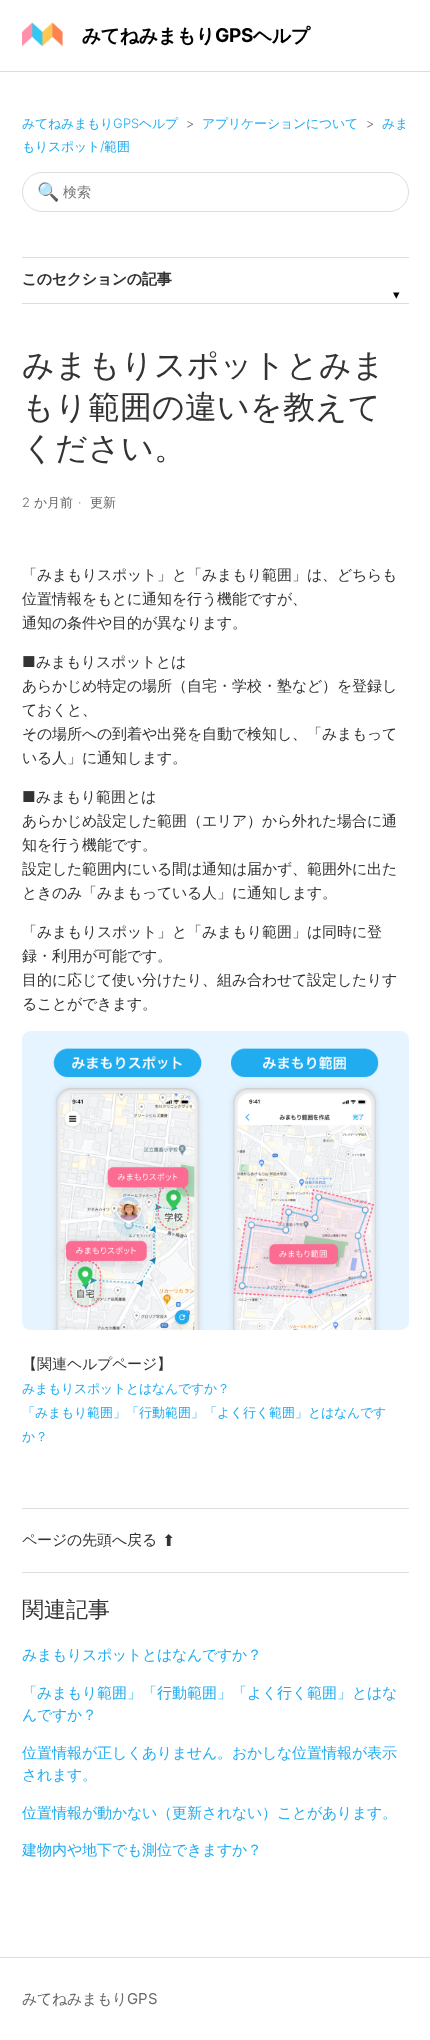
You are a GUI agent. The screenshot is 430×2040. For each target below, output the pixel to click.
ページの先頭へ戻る (89, 1539)
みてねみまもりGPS (90, 1998)
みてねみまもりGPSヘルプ (100, 123)
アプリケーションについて (280, 123)
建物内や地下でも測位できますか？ (142, 1849)
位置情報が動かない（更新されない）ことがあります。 (209, 1812)
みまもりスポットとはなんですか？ (142, 1654)
